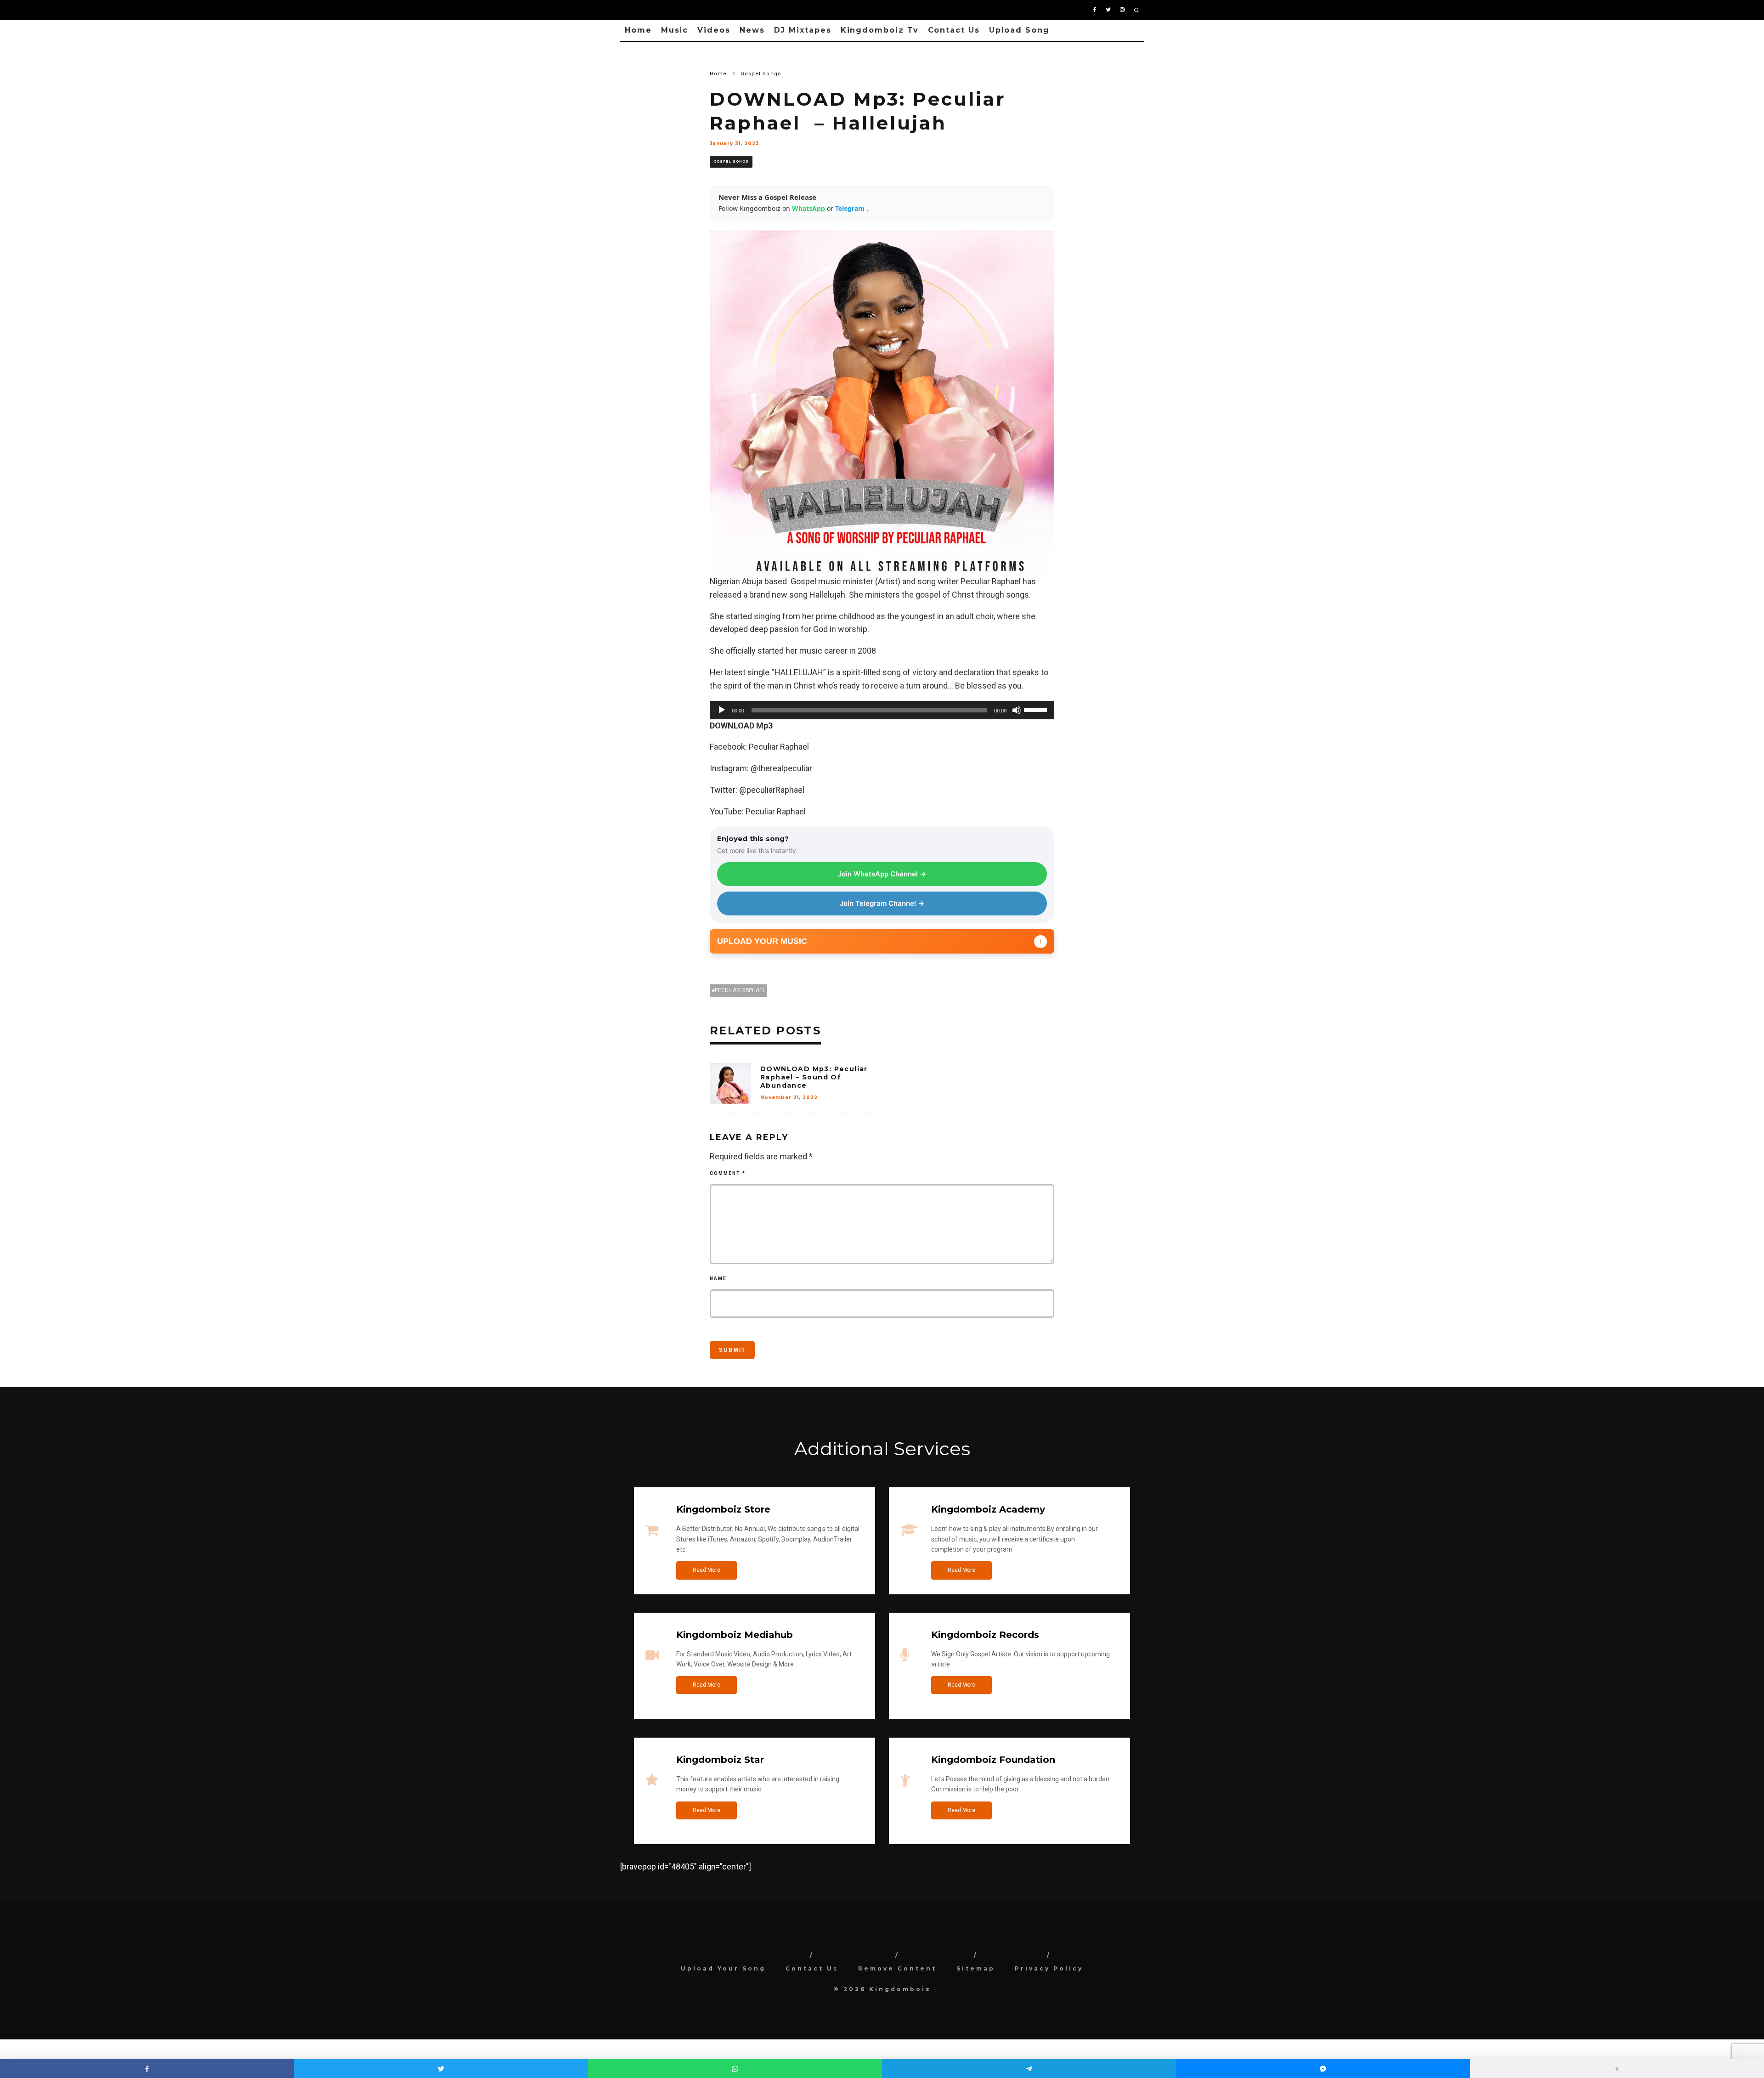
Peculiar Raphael (740, 990)
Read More (707, 1570)
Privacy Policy (1049, 1968)
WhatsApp (809, 208)
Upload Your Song (723, 1968)
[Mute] (1017, 710)
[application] (882, 710)
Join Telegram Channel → (882, 903)
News (752, 30)
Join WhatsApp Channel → (882, 874)
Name (718, 1279)
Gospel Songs (731, 161)
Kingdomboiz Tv (880, 30)
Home (638, 30)
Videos (714, 30)
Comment (728, 1173)
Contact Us (954, 30)
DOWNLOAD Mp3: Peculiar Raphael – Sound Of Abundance (814, 1077)
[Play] (722, 710)
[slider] (1037, 709)
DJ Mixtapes (803, 30)
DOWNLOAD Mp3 (741, 726)
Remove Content (897, 1968)
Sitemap (976, 1968)
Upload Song (1019, 30)
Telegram (851, 208)
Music (675, 30)
